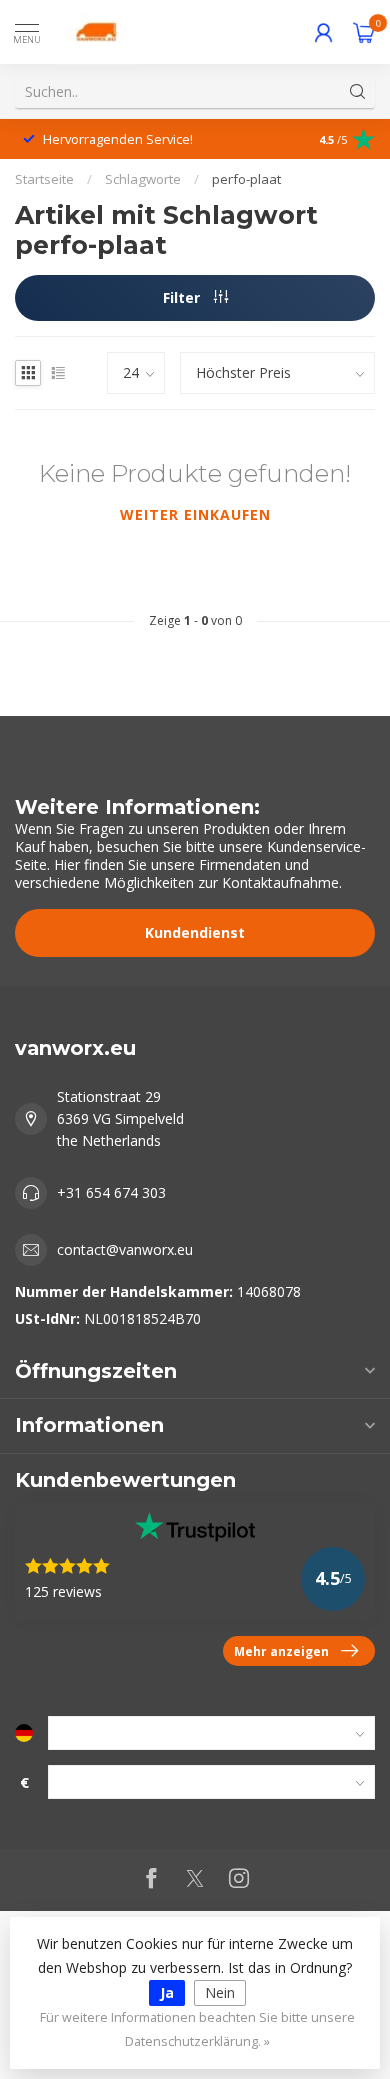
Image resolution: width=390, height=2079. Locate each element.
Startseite (44, 179)
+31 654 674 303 (111, 1192)
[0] (364, 32)
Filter (183, 297)
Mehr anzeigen (281, 1651)
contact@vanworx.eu (125, 1249)
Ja (167, 1992)
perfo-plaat (246, 179)
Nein (220, 1992)
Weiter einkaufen (195, 514)
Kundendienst (195, 932)
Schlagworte (143, 179)
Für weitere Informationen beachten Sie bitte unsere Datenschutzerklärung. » (197, 2029)
